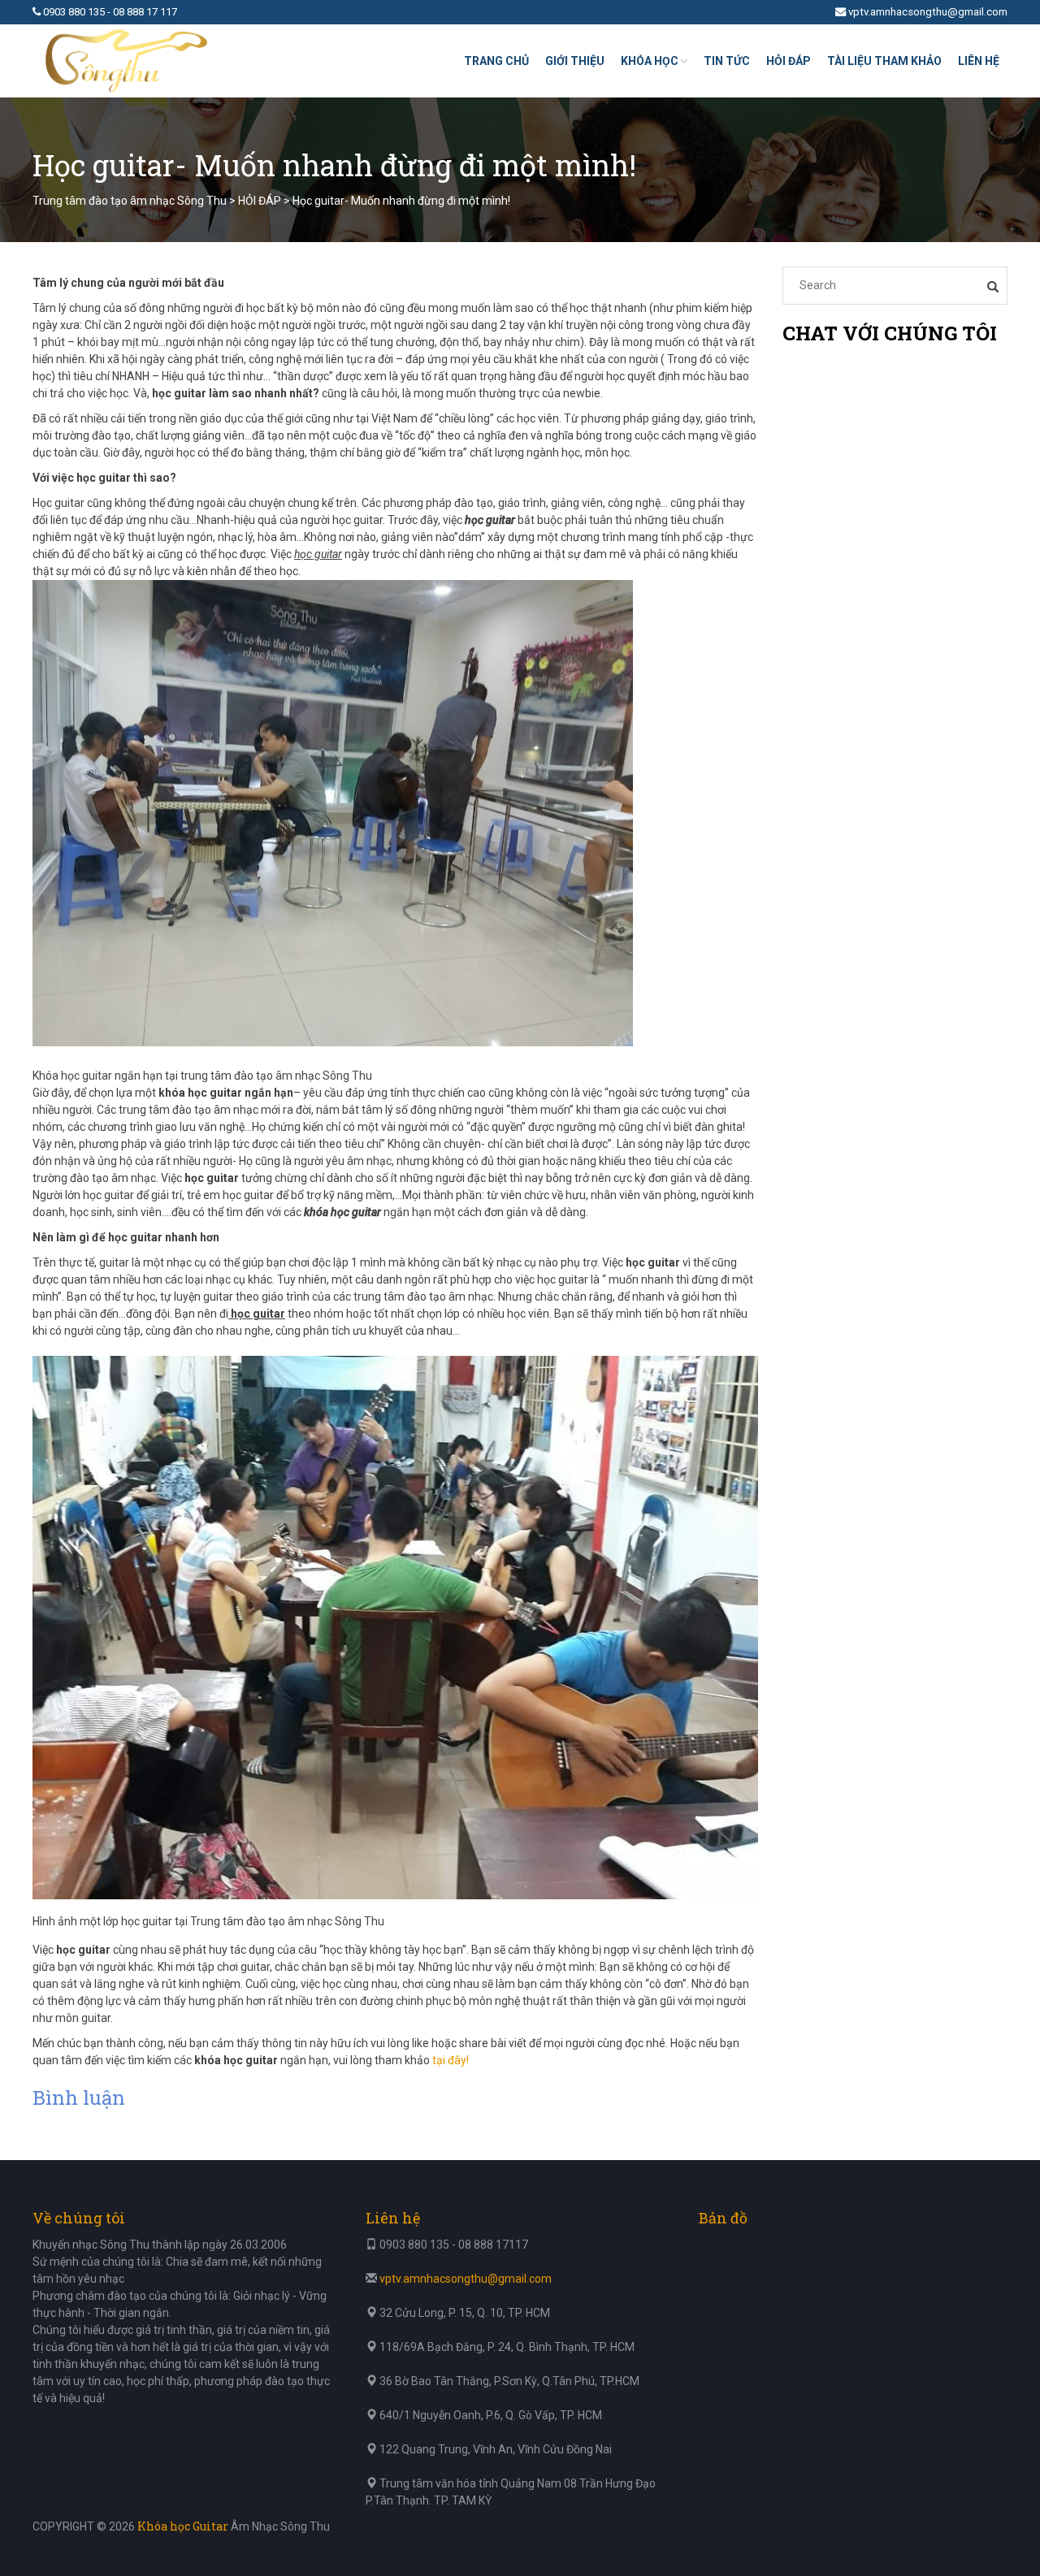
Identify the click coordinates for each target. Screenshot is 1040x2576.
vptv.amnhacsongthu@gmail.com (928, 12)
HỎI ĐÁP (789, 61)
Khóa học (650, 61)
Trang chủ (496, 61)
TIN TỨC (727, 61)
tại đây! (451, 2060)
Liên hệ (979, 61)
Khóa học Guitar (183, 2526)
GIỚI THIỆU (575, 61)
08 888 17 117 (145, 12)
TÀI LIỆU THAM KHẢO (884, 61)
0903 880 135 (74, 12)
